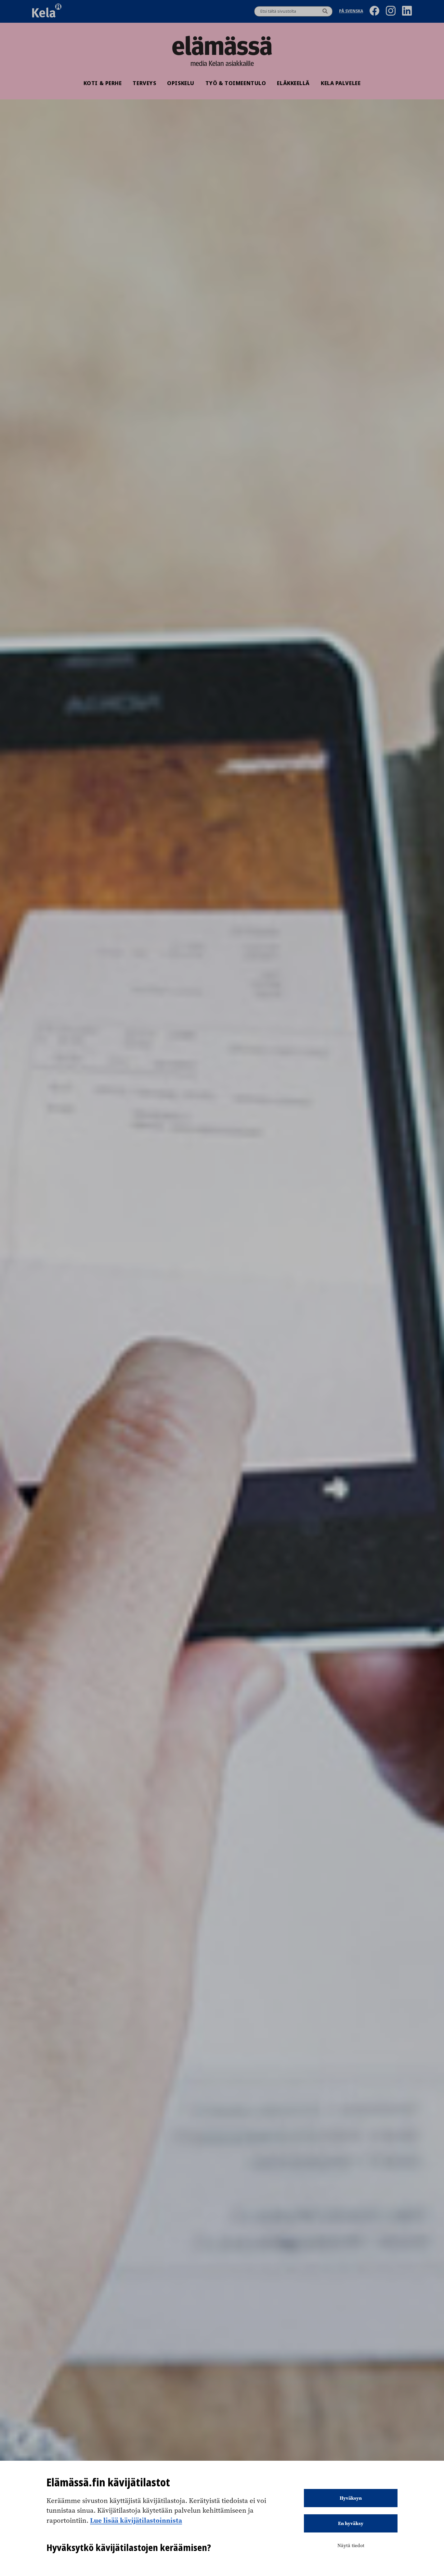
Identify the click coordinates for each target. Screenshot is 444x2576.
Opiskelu (181, 83)
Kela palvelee (341, 83)
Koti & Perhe (103, 83)
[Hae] (325, 11)
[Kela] (47, 11)
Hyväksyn (351, 2498)
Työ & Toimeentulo (236, 83)
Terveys (144, 83)
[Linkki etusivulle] (222, 45)
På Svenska (351, 12)
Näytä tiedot (351, 2545)
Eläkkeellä (293, 83)
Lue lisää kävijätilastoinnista (136, 2520)
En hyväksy (351, 2523)
